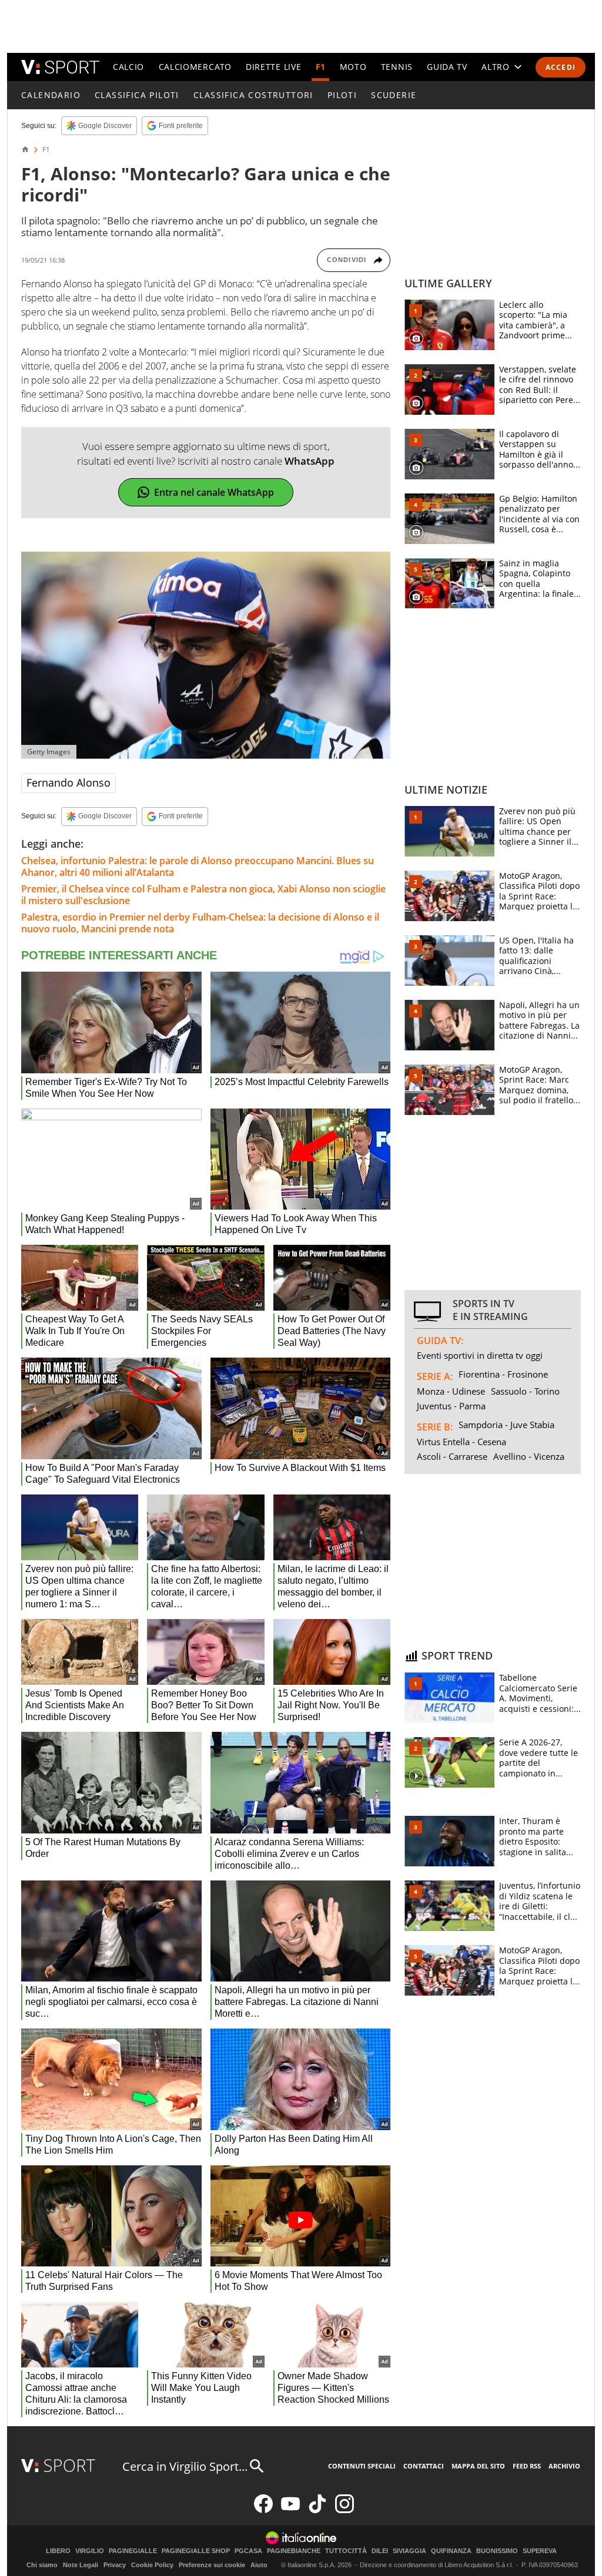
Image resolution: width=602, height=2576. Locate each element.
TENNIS (397, 67)
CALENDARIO (51, 95)
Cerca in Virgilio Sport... (185, 2466)
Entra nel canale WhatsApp (214, 492)
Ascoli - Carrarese (452, 1456)
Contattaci (424, 2466)
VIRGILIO (90, 2551)
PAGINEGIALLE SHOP (196, 2551)
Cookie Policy (152, 2565)
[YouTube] (290, 2510)
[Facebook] (263, 2510)
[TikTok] (317, 2510)
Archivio (564, 2466)
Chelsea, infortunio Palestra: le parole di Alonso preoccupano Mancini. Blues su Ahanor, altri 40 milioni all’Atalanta (198, 866)
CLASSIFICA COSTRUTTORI (253, 95)
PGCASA (248, 2551)
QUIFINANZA (451, 2551)
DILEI (380, 2551)
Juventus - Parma (451, 1406)
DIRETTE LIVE (273, 67)
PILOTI (342, 95)
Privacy (115, 2565)
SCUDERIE (394, 95)
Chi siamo (42, 2565)
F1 (321, 67)
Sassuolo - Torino (525, 1391)
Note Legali (81, 2565)
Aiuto (259, 2565)
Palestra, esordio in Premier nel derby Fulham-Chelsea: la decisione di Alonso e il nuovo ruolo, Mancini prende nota (200, 923)
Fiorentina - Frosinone (503, 1374)
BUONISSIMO (497, 2551)
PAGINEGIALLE (133, 2551)
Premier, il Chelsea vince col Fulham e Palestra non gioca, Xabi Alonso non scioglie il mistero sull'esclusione (203, 895)
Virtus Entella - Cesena (461, 1442)
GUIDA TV (447, 67)
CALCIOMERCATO (195, 67)
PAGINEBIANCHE (294, 2551)
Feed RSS (527, 2466)
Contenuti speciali (362, 2466)
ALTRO (496, 67)
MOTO (353, 67)
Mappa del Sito (478, 2466)
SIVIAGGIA (409, 2551)
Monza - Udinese (451, 1391)
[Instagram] (345, 2510)
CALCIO (128, 67)
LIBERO (58, 2551)
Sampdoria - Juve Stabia (506, 1425)
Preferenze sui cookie (212, 2565)
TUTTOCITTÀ (346, 2551)
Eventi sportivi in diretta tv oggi (480, 1355)
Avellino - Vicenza (529, 1456)
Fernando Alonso (68, 782)
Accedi (561, 67)
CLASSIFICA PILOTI (137, 95)
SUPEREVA (540, 2551)
